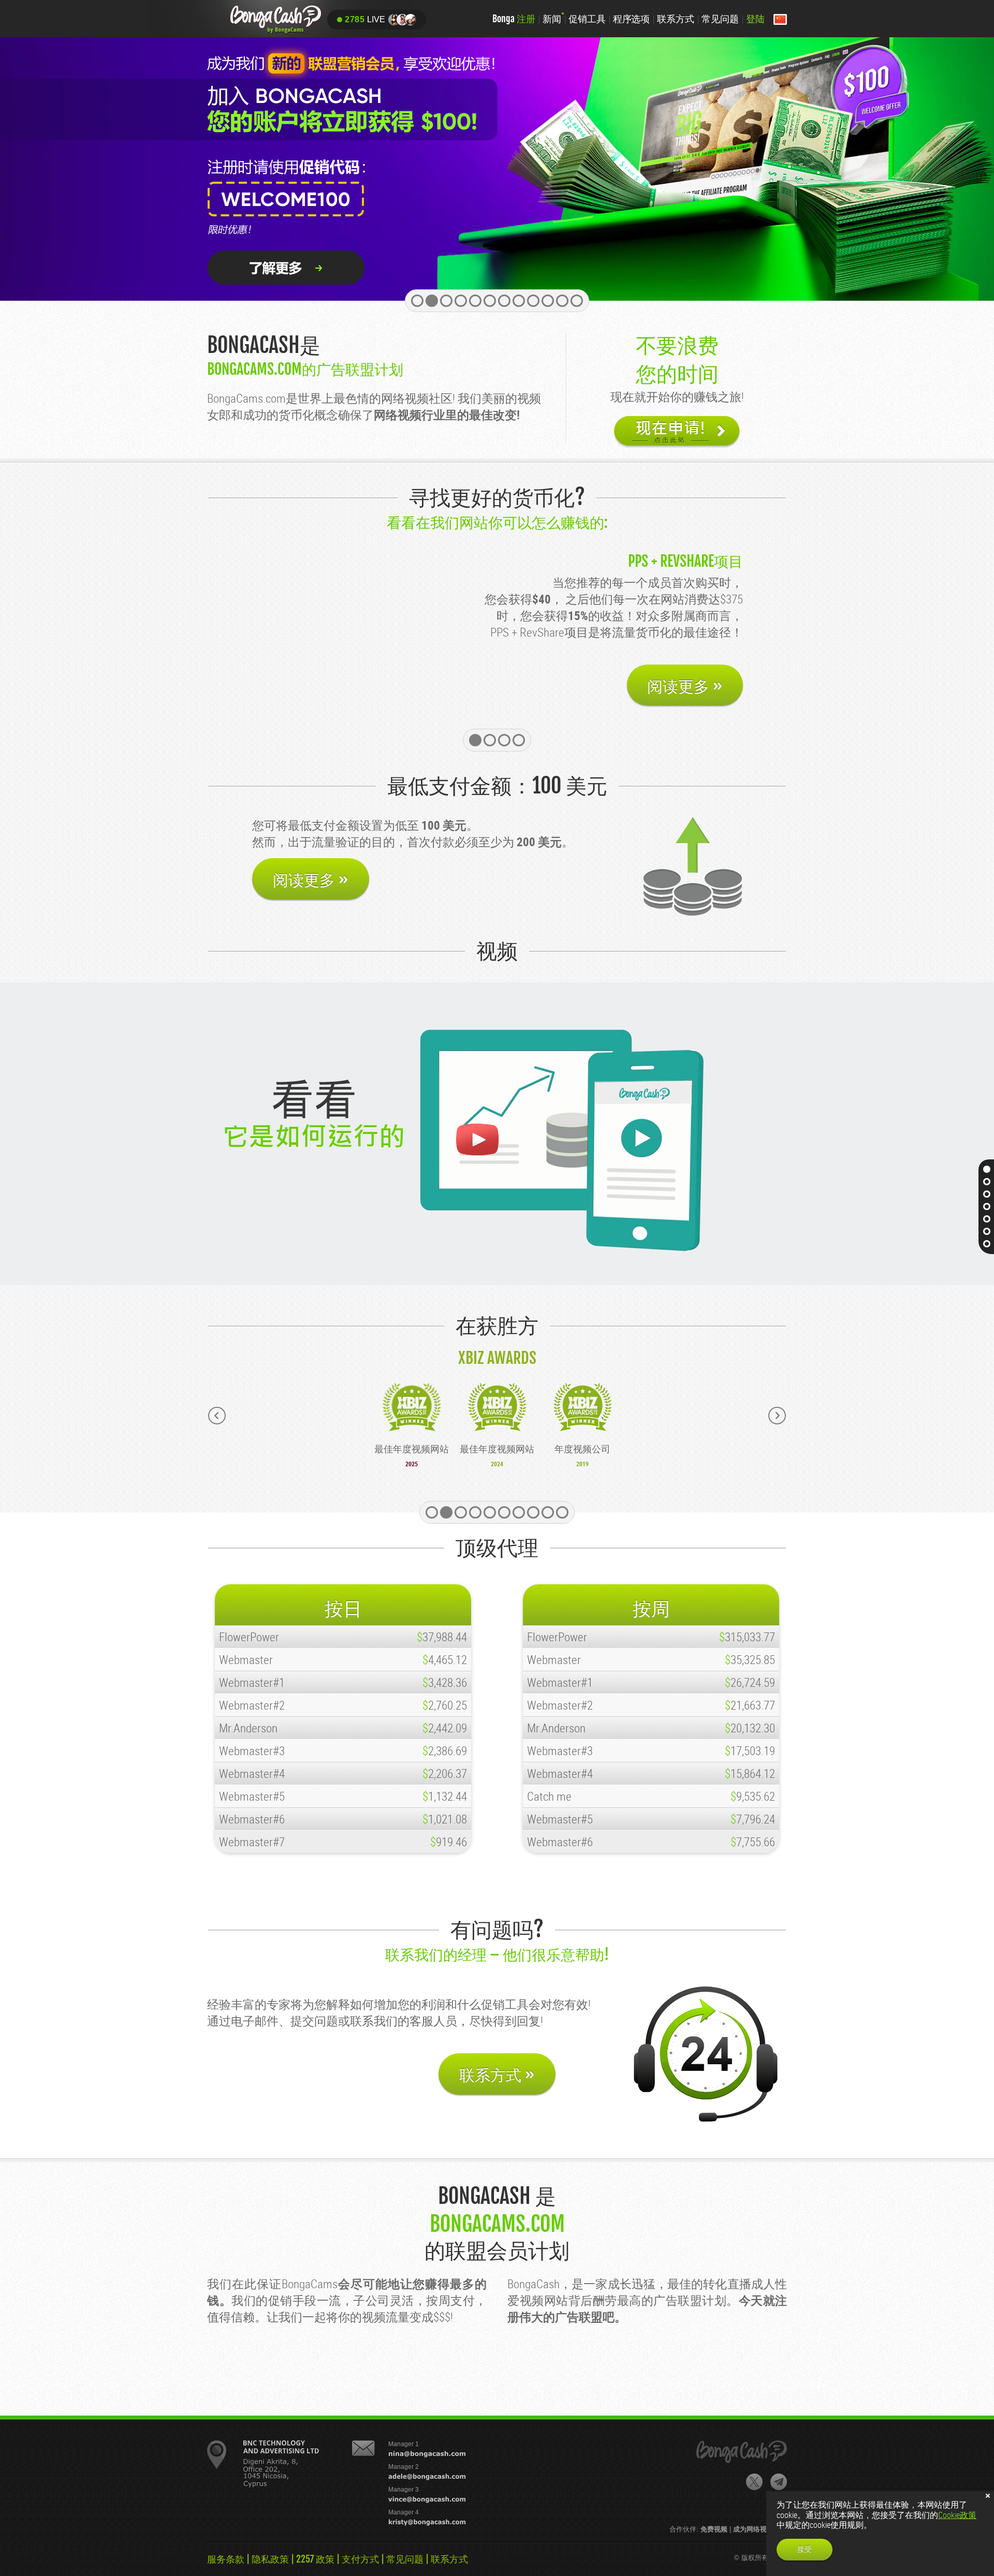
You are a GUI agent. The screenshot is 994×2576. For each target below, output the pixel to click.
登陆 (755, 19)
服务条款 (226, 2559)
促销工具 (587, 19)
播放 (476, 1140)
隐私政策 (270, 2559)
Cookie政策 (957, 2515)
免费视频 (714, 2529)
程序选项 (632, 19)
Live (365, 19)
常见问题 (720, 19)
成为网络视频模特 (760, 2529)
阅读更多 (685, 686)
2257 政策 (315, 2559)
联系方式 (676, 19)
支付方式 (360, 2559)
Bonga (514, 19)
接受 (805, 2549)
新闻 (552, 19)
